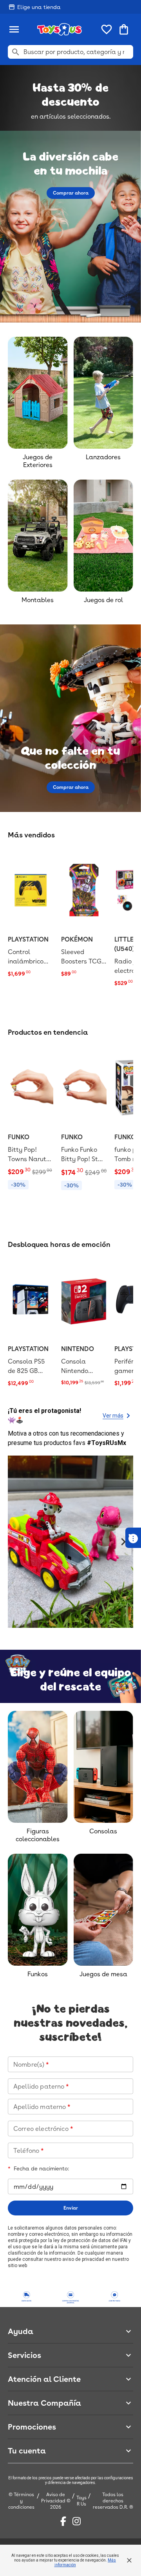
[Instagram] (77, 2521)
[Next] (123, 1542)
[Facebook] (63, 2521)
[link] (31, 915)
